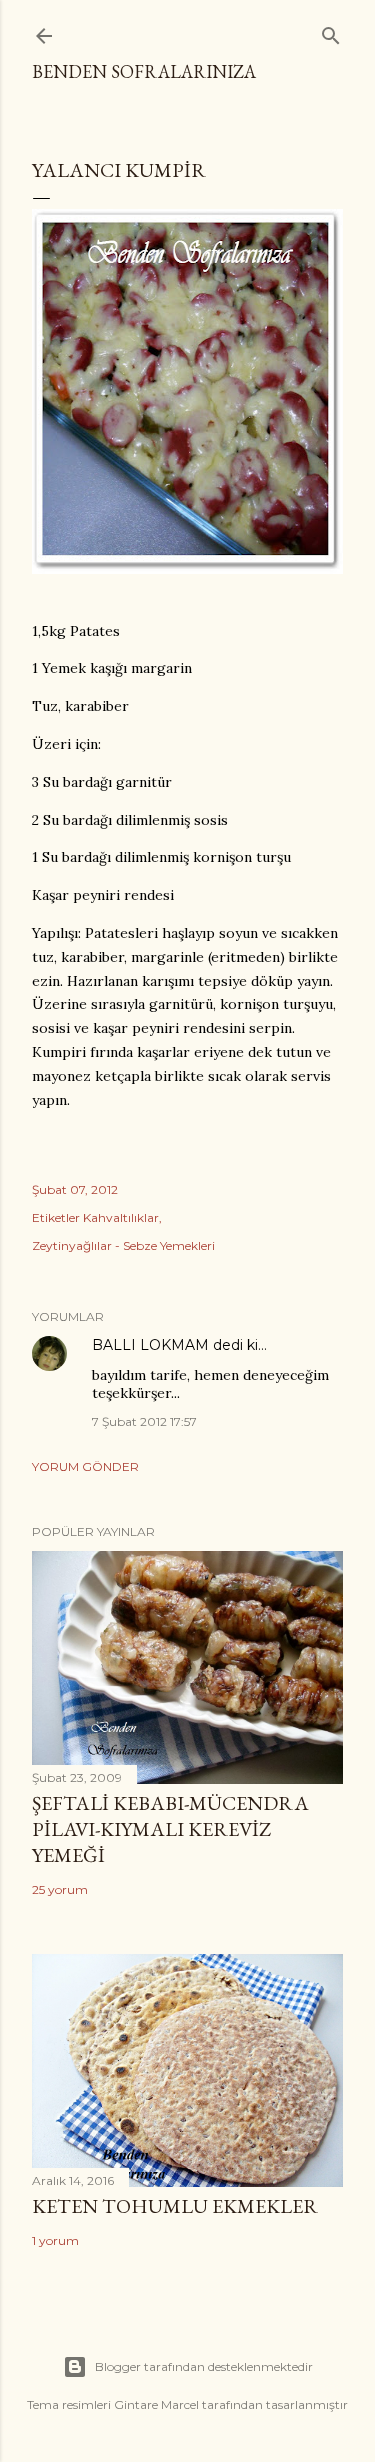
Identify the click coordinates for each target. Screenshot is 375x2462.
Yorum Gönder (85, 1466)
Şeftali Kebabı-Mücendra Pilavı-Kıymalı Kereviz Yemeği (170, 1829)
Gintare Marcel (156, 2404)
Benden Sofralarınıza (144, 71)
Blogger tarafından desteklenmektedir (204, 2366)
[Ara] (331, 31)
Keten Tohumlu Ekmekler (175, 2206)
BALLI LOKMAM (150, 1345)
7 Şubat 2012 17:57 (144, 1421)
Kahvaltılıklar (121, 1217)
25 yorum (60, 1889)
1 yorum (55, 2240)
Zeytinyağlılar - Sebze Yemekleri (123, 1245)
